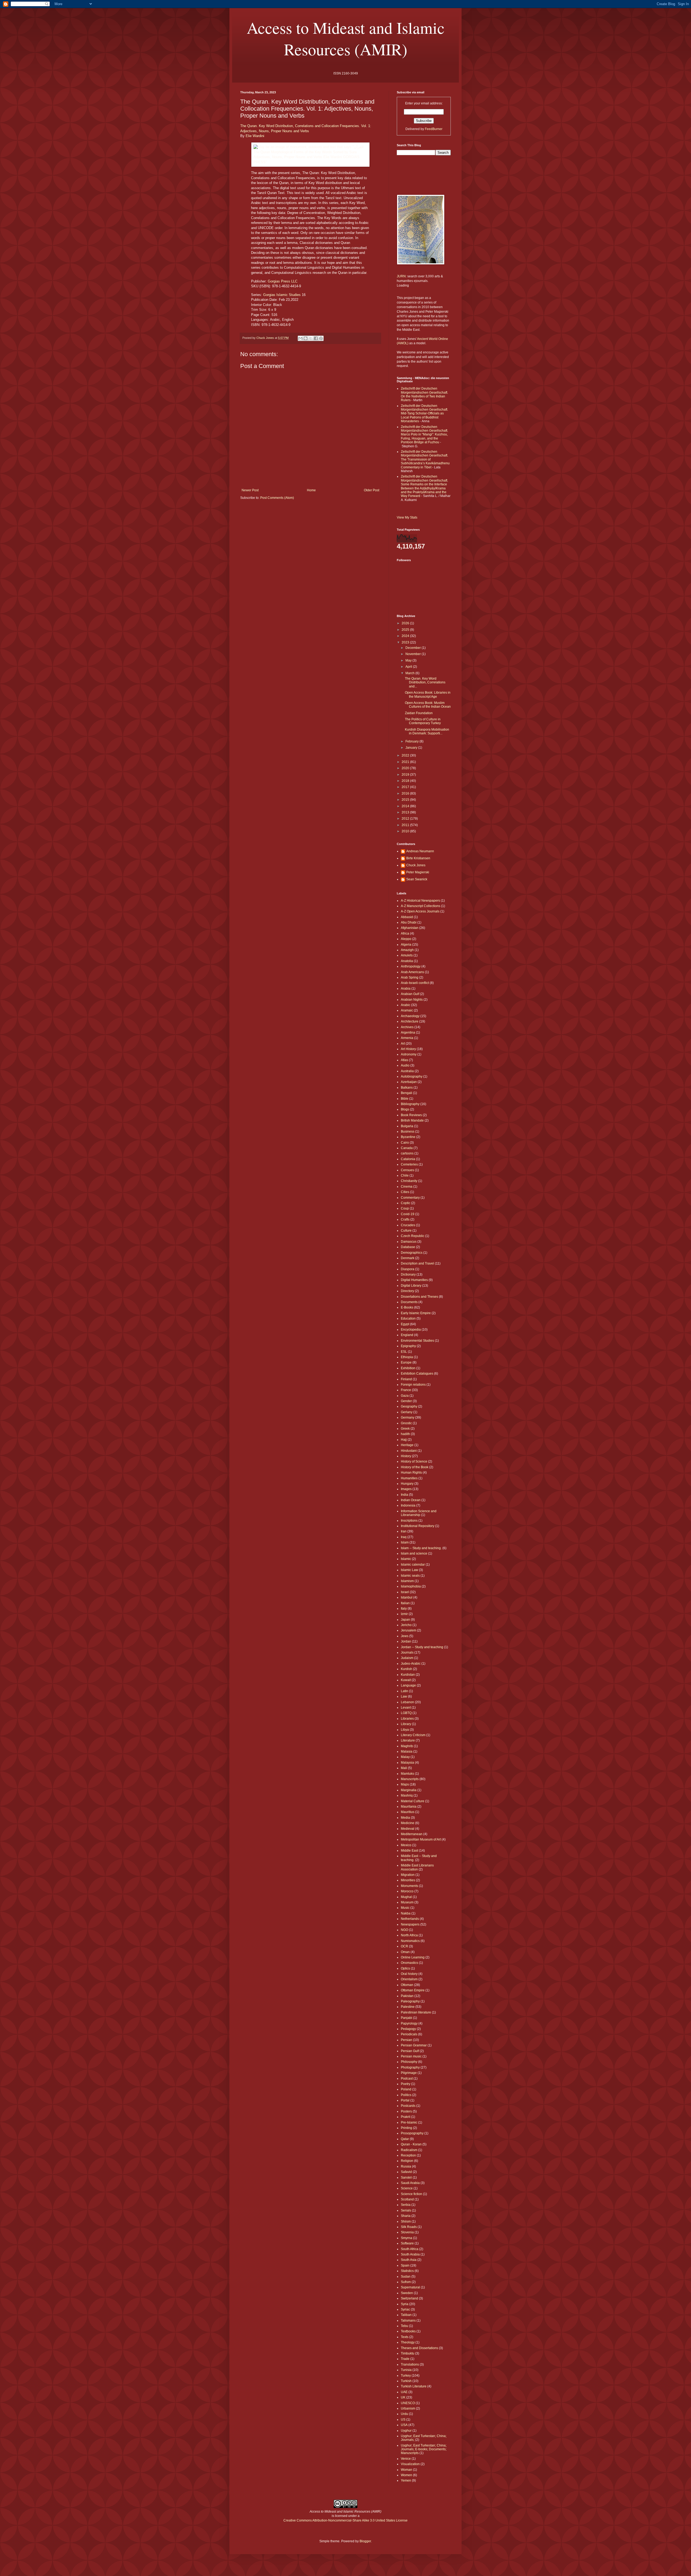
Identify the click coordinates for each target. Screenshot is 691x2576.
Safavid (406, 2172)
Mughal (406, 1897)
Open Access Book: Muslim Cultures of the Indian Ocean (428, 705)
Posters (406, 2111)
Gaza (405, 1396)
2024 (406, 636)
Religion (407, 2161)
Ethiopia (407, 1357)
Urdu (404, 2414)
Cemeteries (409, 1164)
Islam (405, 1542)
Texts (405, 2337)
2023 (406, 642)
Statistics (407, 2271)
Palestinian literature (416, 2012)
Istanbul (407, 1597)
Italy (404, 1609)
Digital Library (411, 1286)
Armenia (407, 1038)
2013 (406, 812)
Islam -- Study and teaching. (421, 1548)
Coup (405, 1208)
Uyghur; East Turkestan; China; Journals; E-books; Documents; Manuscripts (424, 2449)
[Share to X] (311, 338)
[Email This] (300, 338)
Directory (407, 1291)
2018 (406, 781)
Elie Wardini (255, 136)
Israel (405, 1592)
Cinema (407, 1187)
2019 (406, 775)
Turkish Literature (414, 2386)
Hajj (404, 1440)
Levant (406, 1708)
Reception (408, 2155)
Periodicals (409, 2034)
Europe (406, 1362)
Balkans (407, 1088)
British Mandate (412, 1120)
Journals (407, 1652)
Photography (410, 2067)
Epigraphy (408, 1346)
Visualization (410, 2464)
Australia (407, 1071)
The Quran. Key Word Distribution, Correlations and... (425, 682)
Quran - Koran (411, 2144)
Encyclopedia (411, 1330)
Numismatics (410, 1941)
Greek (405, 1429)
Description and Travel (417, 1263)
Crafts (405, 1219)
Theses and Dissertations (419, 2348)
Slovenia (407, 2232)
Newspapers (410, 1924)
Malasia (407, 1752)
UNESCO (408, 2403)
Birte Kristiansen (418, 858)
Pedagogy (408, 2029)
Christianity (409, 1181)
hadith (405, 1434)
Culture (406, 1231)
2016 (406, 793)
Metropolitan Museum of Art (421, 1839)
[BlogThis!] (306, 338)
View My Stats (407, 517)
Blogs (405, 1109)
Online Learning (413, 1957)
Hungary (407, 1484)
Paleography (410, 2001)
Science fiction (411, 2194)
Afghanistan (410, 928)
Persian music (411, 2056)
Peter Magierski (418, 872)
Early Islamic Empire (416, 1313)
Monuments (409, 1886)
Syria (405, 2304)
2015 (406, 800)
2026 (406, 623)
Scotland (407, 2199)
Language (408, 1685)
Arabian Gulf (410, 994)
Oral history (409, 1974)
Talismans (408, 2321)
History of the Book (415, 1467)
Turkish (406, 2381)
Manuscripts (410, 1779)
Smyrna (407, 2238)
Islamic (406, 1559)
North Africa (409, 1935)
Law (404, 1696)
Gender (406, 1401)
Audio (405, 1065)
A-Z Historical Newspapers (420, 901)
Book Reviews (411, 1115)
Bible (405, 1099)
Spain (405, 2265)
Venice (406, 2459)
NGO (404, 1930)
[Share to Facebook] (316, 338)
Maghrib (407, 1746)
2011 (406, 825)
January (412, 748)
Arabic (406, 1005)
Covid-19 (408, 1214)
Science (407, 2188)
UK (403, 2397)
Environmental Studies (417, 1341)
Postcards (408, 2106)
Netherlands (410, 1919)
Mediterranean (412, 1834)
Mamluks (407, 1774)
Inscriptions (409, 1521)
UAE (404, 2392)
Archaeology (410, 1016)
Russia (406, 2166)
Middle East (409, 1851)
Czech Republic (413, 1236)
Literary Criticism (413, 1735)
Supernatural (410, 2287)
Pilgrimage (409, 2073)
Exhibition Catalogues (417, 1374)
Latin (404, 1691)
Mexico (406, 1845)
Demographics (412, 1253)
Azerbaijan (409, 1082)
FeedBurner (434, 129)
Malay (405, 1757)
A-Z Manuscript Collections (421, 906)
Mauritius (408, 1812)
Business (408, 1132)
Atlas (404, 1060)
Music (405, 1908)
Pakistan (407, 1996)
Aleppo (406, 939)
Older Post (372, 490)
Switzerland (409, 2298)
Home (311, 490)
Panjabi (407, 2018)
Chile (405, 1175)
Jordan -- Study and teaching (422, 1647)
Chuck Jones (416, 865)
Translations (410, 2364)
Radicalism (409, 2150)
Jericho (406, 1625)
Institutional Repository (418, 1526)
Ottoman (407, 1985)
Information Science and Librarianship (419, 1513)
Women (407, 2475)
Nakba (406, 1913)
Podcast (407, 2078)
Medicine (408, 1823)
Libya (405, 1730)
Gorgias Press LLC (283, 281)
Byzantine (408, 1137)
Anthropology (411, 966)
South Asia (409, 2260)
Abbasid (407, 917)
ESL (404, 1352)
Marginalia (409, 1790)
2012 (406, 819)
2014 (406, 806)
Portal (405, 2100)
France (406, 1390)
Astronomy (409, 1054)
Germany (408, 1418)
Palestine (408, 2007)
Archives (407, 1027)
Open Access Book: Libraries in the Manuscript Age (428, 694)
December (414, 648)
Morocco (407, 1891)
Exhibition (408, 1368)
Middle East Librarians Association (417, 1867)
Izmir (404, 1614)
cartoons (407, 1153)
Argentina (408, 1033)
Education (408, 1318)
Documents (409, 1302)
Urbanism (408, 2408)
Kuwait (406, 1680)
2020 (406, 768)
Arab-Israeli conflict (415, 983)
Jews (405, 1636)
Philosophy (409, 2062)
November (414, 654)
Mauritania (409, 1807)
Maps (405, 1784)
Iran (404, 1531)
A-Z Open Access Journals (420, 911)
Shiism (406, 2221)
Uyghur (406, 2431)
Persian (407, 2040)
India (404, 1495)
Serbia (406, 2205)
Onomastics (409, 1963)
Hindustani (409, 1451)
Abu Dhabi (409, 922)
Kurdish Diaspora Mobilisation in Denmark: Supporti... (427, 731)
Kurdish (407, 1669)
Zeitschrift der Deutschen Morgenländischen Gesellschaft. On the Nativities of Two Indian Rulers (424, 394)
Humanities (409, 1478)
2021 (406, 762)
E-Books (407, 1307)
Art (403, 1044)
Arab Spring (410, 977)
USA (404, 2425)
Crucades (408, 1225)
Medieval (408, 1829)
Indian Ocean (411, 1500)
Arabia (406, 989)
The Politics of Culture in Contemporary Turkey (423, 721)
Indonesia (408, 1505)
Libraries (407, 1719)
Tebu (404, 2326)
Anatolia (407, 961)
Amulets (407, 955)
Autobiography (412, 1076)
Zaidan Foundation (419, 713)
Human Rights (411, 1473)
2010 (406, 831)
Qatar (405, 2139)
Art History (408, 1049)
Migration (408, 1875)
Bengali (407, 1093)
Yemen (406, 2480)
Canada (407, 1148)
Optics (405, 1968)
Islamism (407, 1581)
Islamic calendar (413, 1565)
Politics (406, 2095)
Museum (407, 1902)
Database (408, 1247)
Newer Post (250, 490)
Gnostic (406, 1423)
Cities (405, 1192)
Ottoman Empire (413, 1990)
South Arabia (410, 2254)
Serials (406, 2210)
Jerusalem (409, 1630)
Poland (406, 2089)
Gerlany (407, 1412)
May (409, 660)
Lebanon (407, 1702)
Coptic (406, 1203)
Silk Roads (409, 2227)
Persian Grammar (414, 2045)
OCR (404, 1946)
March (410, 673)
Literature (408, 1740)
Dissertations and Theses (419, 1297)
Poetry (406, 2084)
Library (406, 1724)
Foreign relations (413, 1385)
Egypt (405, 1324)
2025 (406, 630)
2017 (406, 787)
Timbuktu (408, 2353)
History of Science (414, 1461)
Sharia (406, 2216)
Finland (406, 1379)
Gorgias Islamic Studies (282, 295)
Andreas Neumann (420, 851)
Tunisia (406, 2370)
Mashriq (407, 1795)
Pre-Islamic (409, 2122)
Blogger (365, 2541)
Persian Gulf (410, 2051)
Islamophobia (411, 1586)
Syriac (405, 2309)
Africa (405, 933)
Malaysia (407, 1763)
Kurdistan (408, 1675)
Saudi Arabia (410, 2183)
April (409, 667)
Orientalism (409, 1979)
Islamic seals (410, 1576)
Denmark (408, 1258)
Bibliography (410, 1104)
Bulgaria (407, 1126)
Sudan (406, 2277)
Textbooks (408, 2331)
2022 (406, 755)
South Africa (410, 2249)
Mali (404, 1768)
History (406, 1456)
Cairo (405, 1143)
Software (407, 2243)
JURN (401, 276)
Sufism (406, 2282)
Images (406, 1489)
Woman (407, 2470)
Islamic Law (409, 1570)
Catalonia (408, 1159)
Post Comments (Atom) (277, 498)
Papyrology (409, 2023)
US (403, 2420)
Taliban (406, 2315)
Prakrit (406, 2117)
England (407, 1335)
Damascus (409, 1242)
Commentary (410, 1198)
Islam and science (414, 1553)
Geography (409, 1406)
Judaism (407, 1658)
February (412, 741)
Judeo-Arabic (411, 1664)
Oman (405, 1952)
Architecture (410, 1021)
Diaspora (408, 1269)
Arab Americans (412, 972)
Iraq (404, 1537)
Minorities (408, 1880)
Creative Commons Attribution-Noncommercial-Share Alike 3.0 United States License (345, 2520)
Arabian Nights (412, 1000)
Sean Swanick (417, 879)
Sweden (407, 2293)
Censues (407, 1170)
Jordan (406, 1641)
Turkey (406, 2376)
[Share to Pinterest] (321, 338)
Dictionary (408, 1275)
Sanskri (406, 2178)
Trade (405, 2359)
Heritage (407, 1445)
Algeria (406, 945)
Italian (405, 1603)
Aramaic (407, 1010)
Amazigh (407, 950)
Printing (407, 2128)
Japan (405, 1620)
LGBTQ (406, 1713)
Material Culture (413, 1801)
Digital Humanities (414, 1280)
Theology (408, 2342)
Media (405, 1818)
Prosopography (412, 2133)
